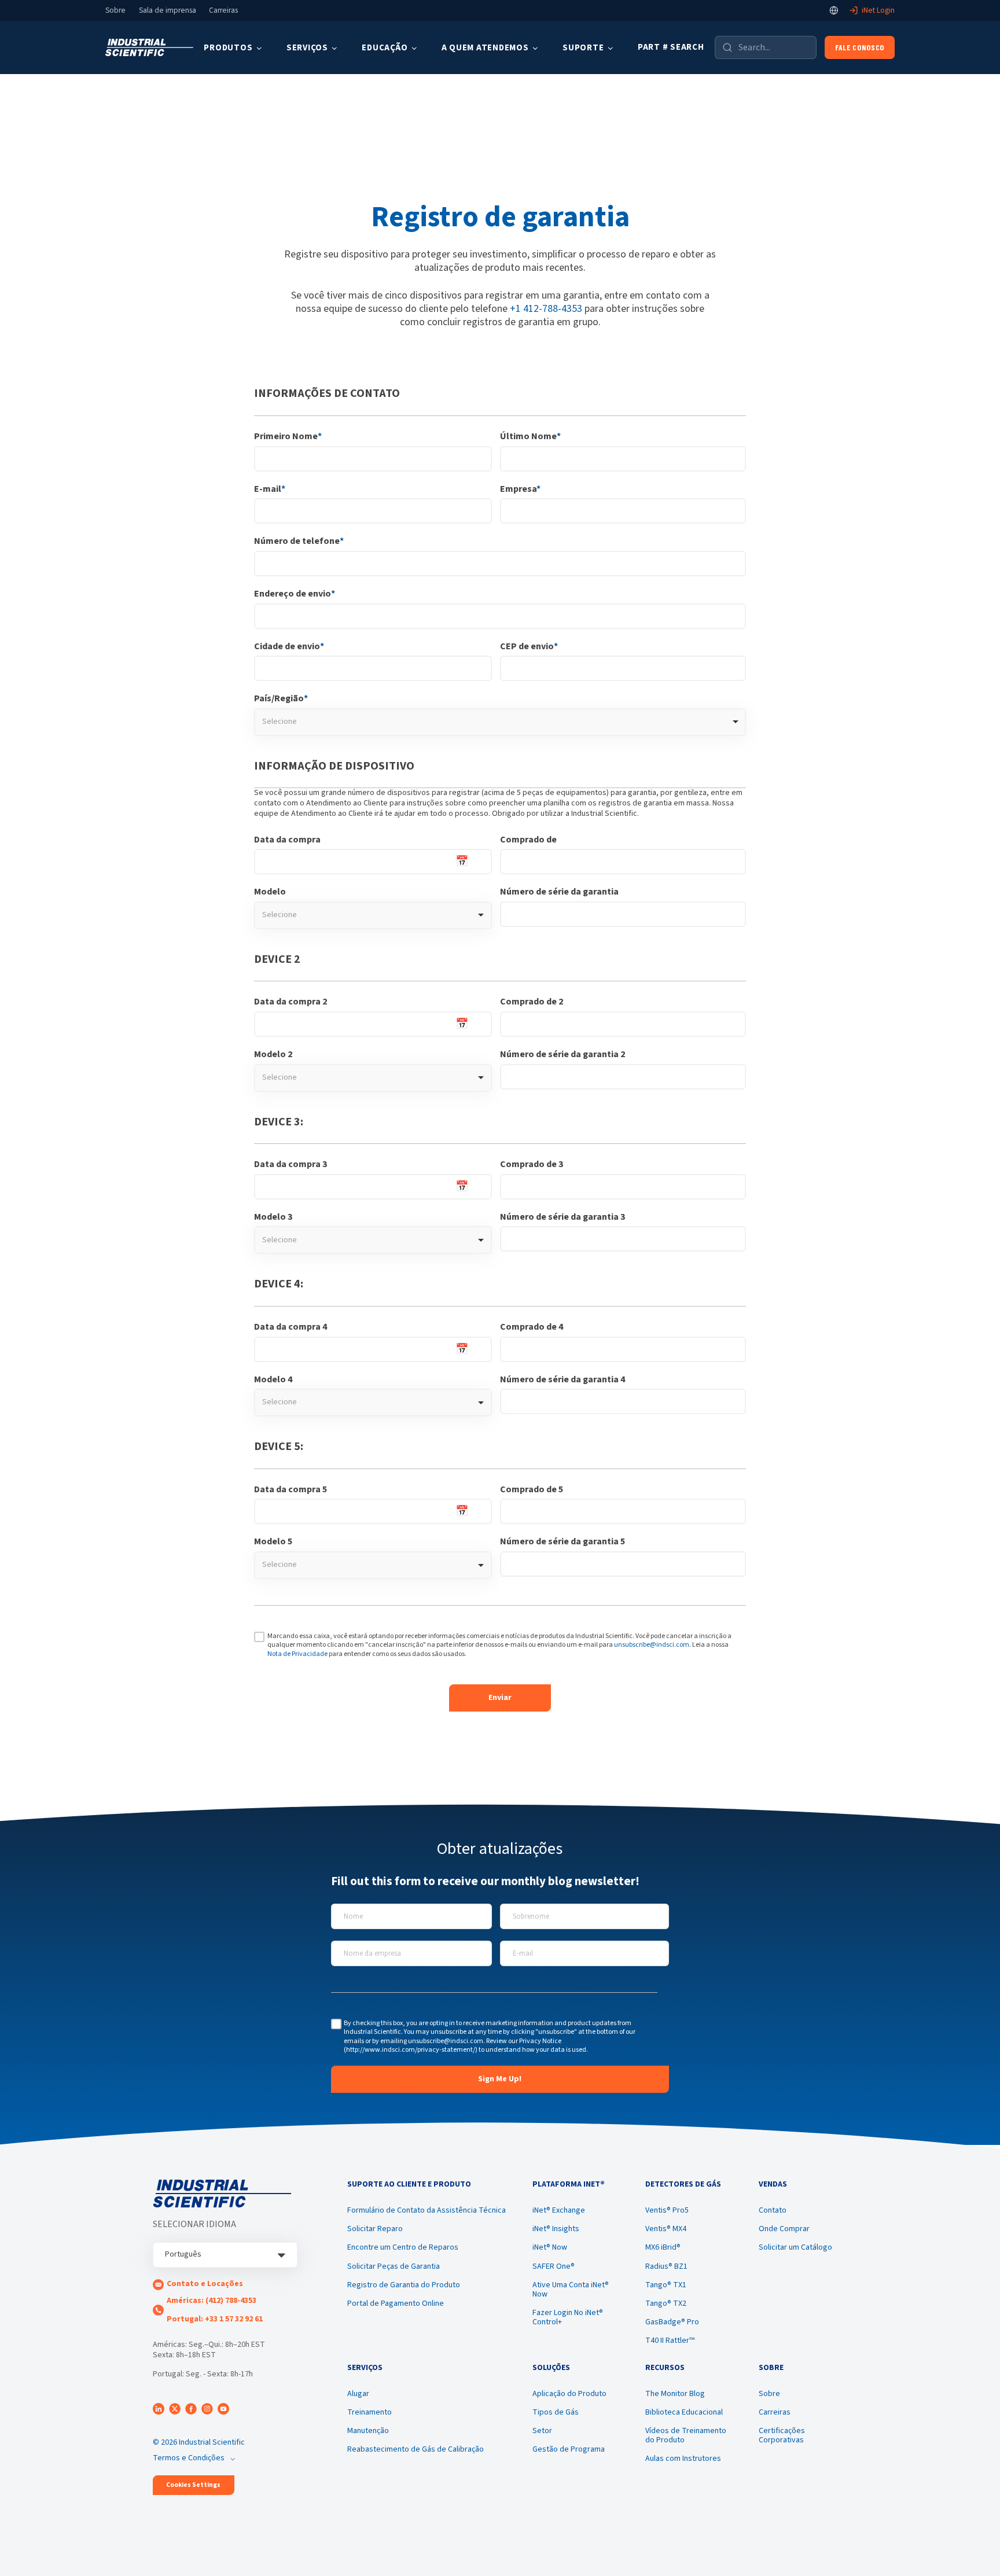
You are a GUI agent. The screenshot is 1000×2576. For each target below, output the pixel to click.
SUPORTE (583, 48)
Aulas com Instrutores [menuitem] (683, 2459)
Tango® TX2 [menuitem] (666, 2303)
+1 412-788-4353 (546, 309)
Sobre (115, 10)
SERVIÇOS (307, 48)
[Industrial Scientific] (149, 48)
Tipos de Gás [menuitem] (556, 2412)
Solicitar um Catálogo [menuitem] (795, 2247)
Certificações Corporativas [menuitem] (782, 2435)
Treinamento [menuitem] (370, 2412)
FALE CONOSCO (860, 47)
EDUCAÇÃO (385, 48)
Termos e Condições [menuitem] (189, 2458)
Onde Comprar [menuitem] (784, 2229)
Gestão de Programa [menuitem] (569, 2449)
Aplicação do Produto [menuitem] (569, 2394)
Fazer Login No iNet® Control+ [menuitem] (568, 2317)
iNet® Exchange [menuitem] (559, 2210)
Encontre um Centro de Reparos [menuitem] (403, 2247)
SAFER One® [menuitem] (554, 2266)
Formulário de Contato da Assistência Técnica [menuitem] (427, 2210)
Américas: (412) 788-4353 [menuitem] (212, 2301)
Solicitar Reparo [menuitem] (375, 2229)
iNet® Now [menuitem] (550, 2247)
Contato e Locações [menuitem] (205, 2284)
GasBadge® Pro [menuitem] (672, 2322)
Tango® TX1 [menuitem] (666, 2285)
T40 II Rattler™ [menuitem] (670, 2341)
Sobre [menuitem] (769, 2394)
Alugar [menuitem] (358, 2394)
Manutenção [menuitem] (368, 2431)
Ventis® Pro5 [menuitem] (667, 2210)
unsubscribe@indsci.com (652, 1645)
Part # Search (671, 47)
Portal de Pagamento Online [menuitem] (396, 2303)
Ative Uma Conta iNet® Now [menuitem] (571, 2290)
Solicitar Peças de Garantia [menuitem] (394, 2266)
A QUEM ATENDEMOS (485, 48)
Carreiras (223, 10)
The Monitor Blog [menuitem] (675, 2394)
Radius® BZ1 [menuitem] (666, 2266)
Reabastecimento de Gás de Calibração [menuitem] (416, 2449)
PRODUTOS (228, 48)
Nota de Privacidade (297, 1654)
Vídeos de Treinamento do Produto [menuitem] (686, 2435)
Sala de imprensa (168, 10)
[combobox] (500, 722)
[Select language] (834, 10)
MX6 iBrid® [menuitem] (663, 2247)
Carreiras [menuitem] (775, 2412)
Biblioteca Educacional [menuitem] (684, 2412)
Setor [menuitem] (542, 2431)
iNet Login (878, 10)
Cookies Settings (193, 2485)
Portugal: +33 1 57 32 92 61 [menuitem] (215, 2319)
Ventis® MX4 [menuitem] (666, 2229)
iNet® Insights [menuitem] (556, 2229)
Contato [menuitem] (773, 2210)
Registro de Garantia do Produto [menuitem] (404, 2285)
